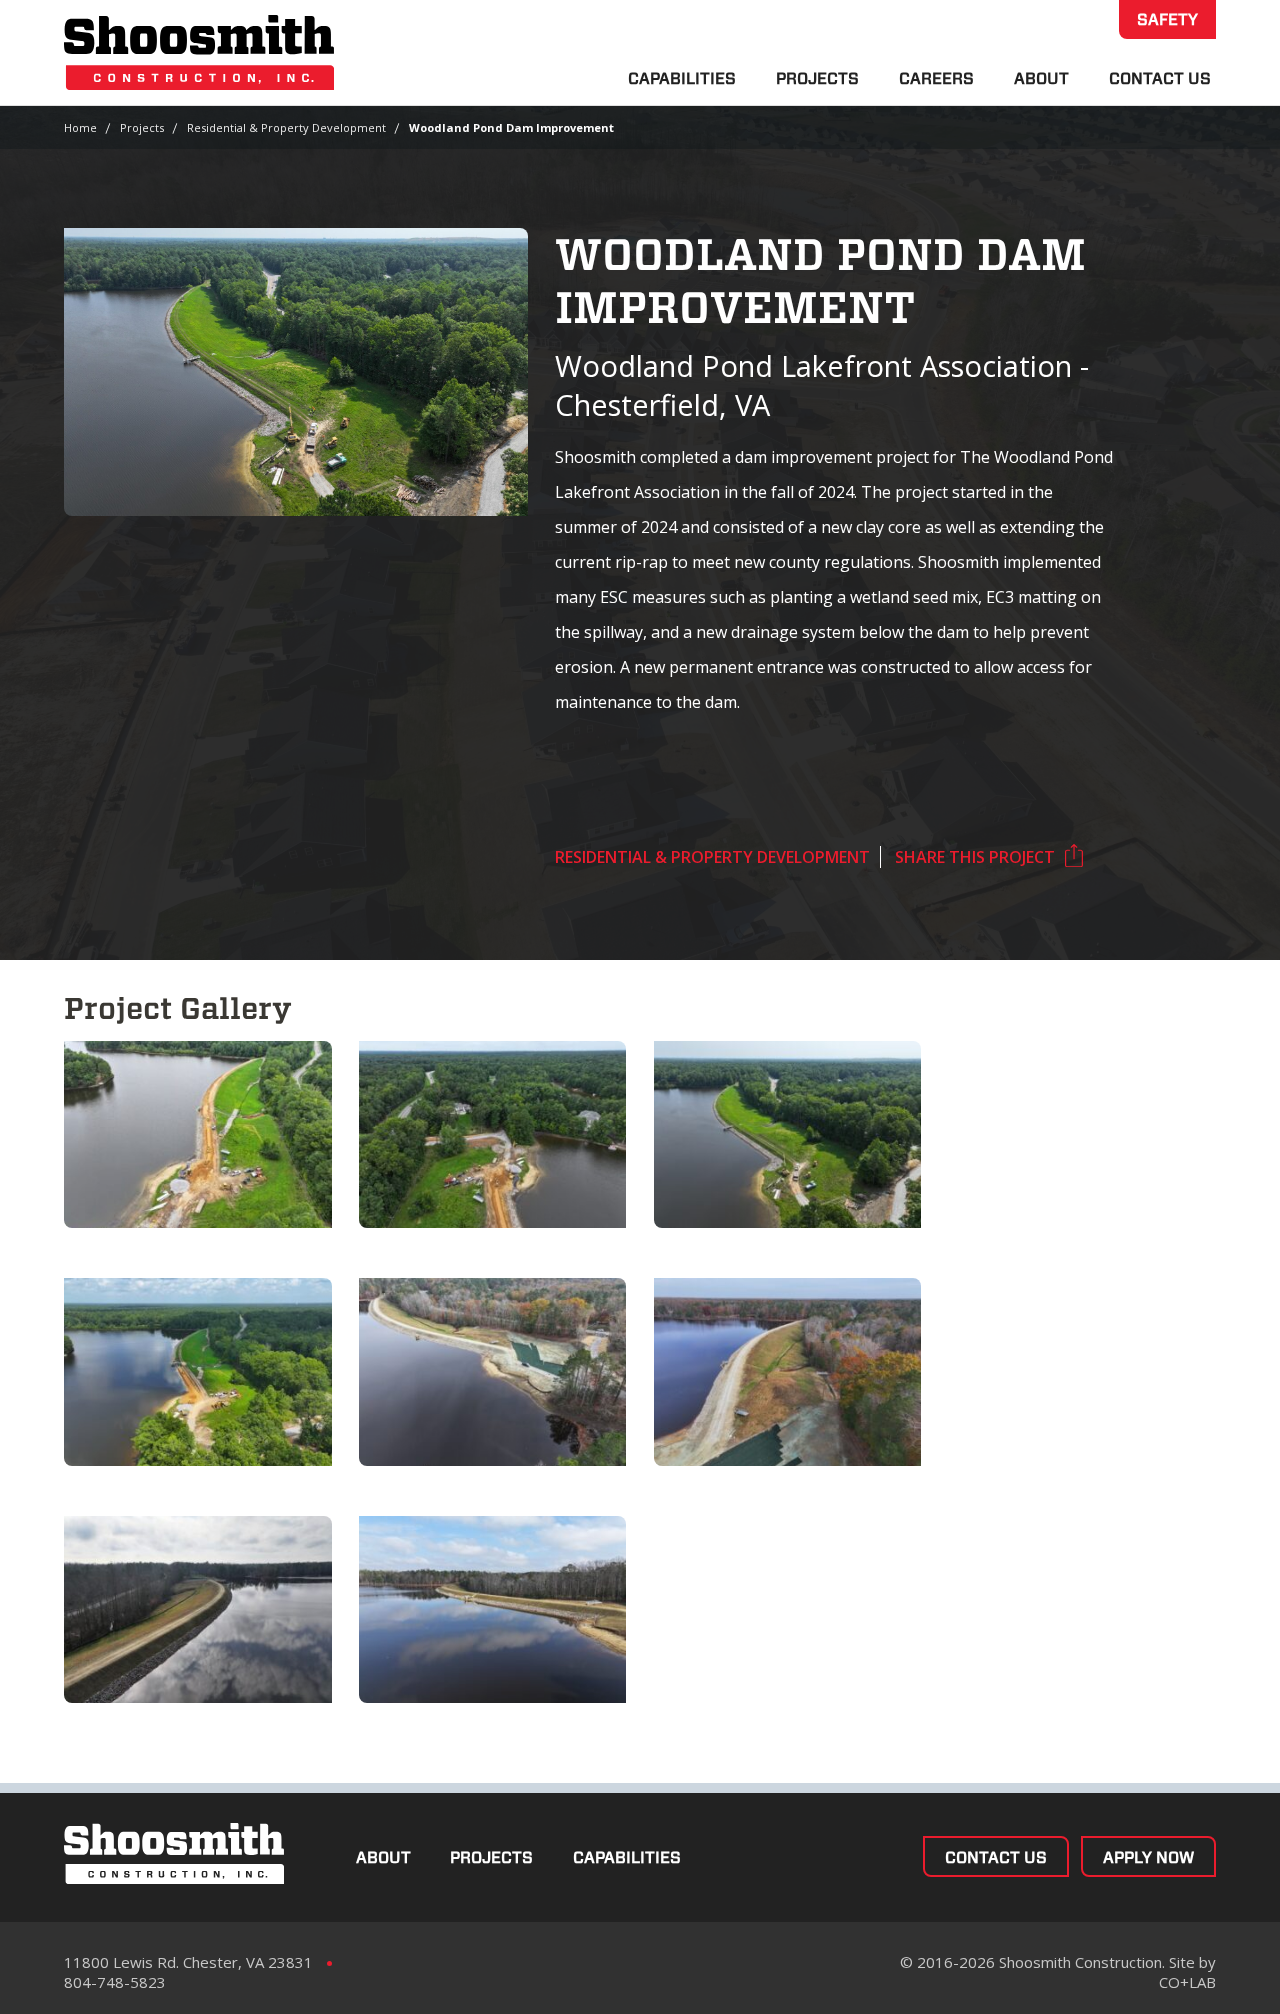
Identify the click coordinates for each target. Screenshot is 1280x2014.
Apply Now (1148, 1857)
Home (80, 127)
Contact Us (1160, 78)
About (1041, 78)
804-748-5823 (115, 1982)
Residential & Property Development (286, 127)
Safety (1167, 19)
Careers (936, 78)
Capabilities (682, 78)
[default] (198, 1134)
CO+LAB (1187, 1982)
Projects (817, 78)
